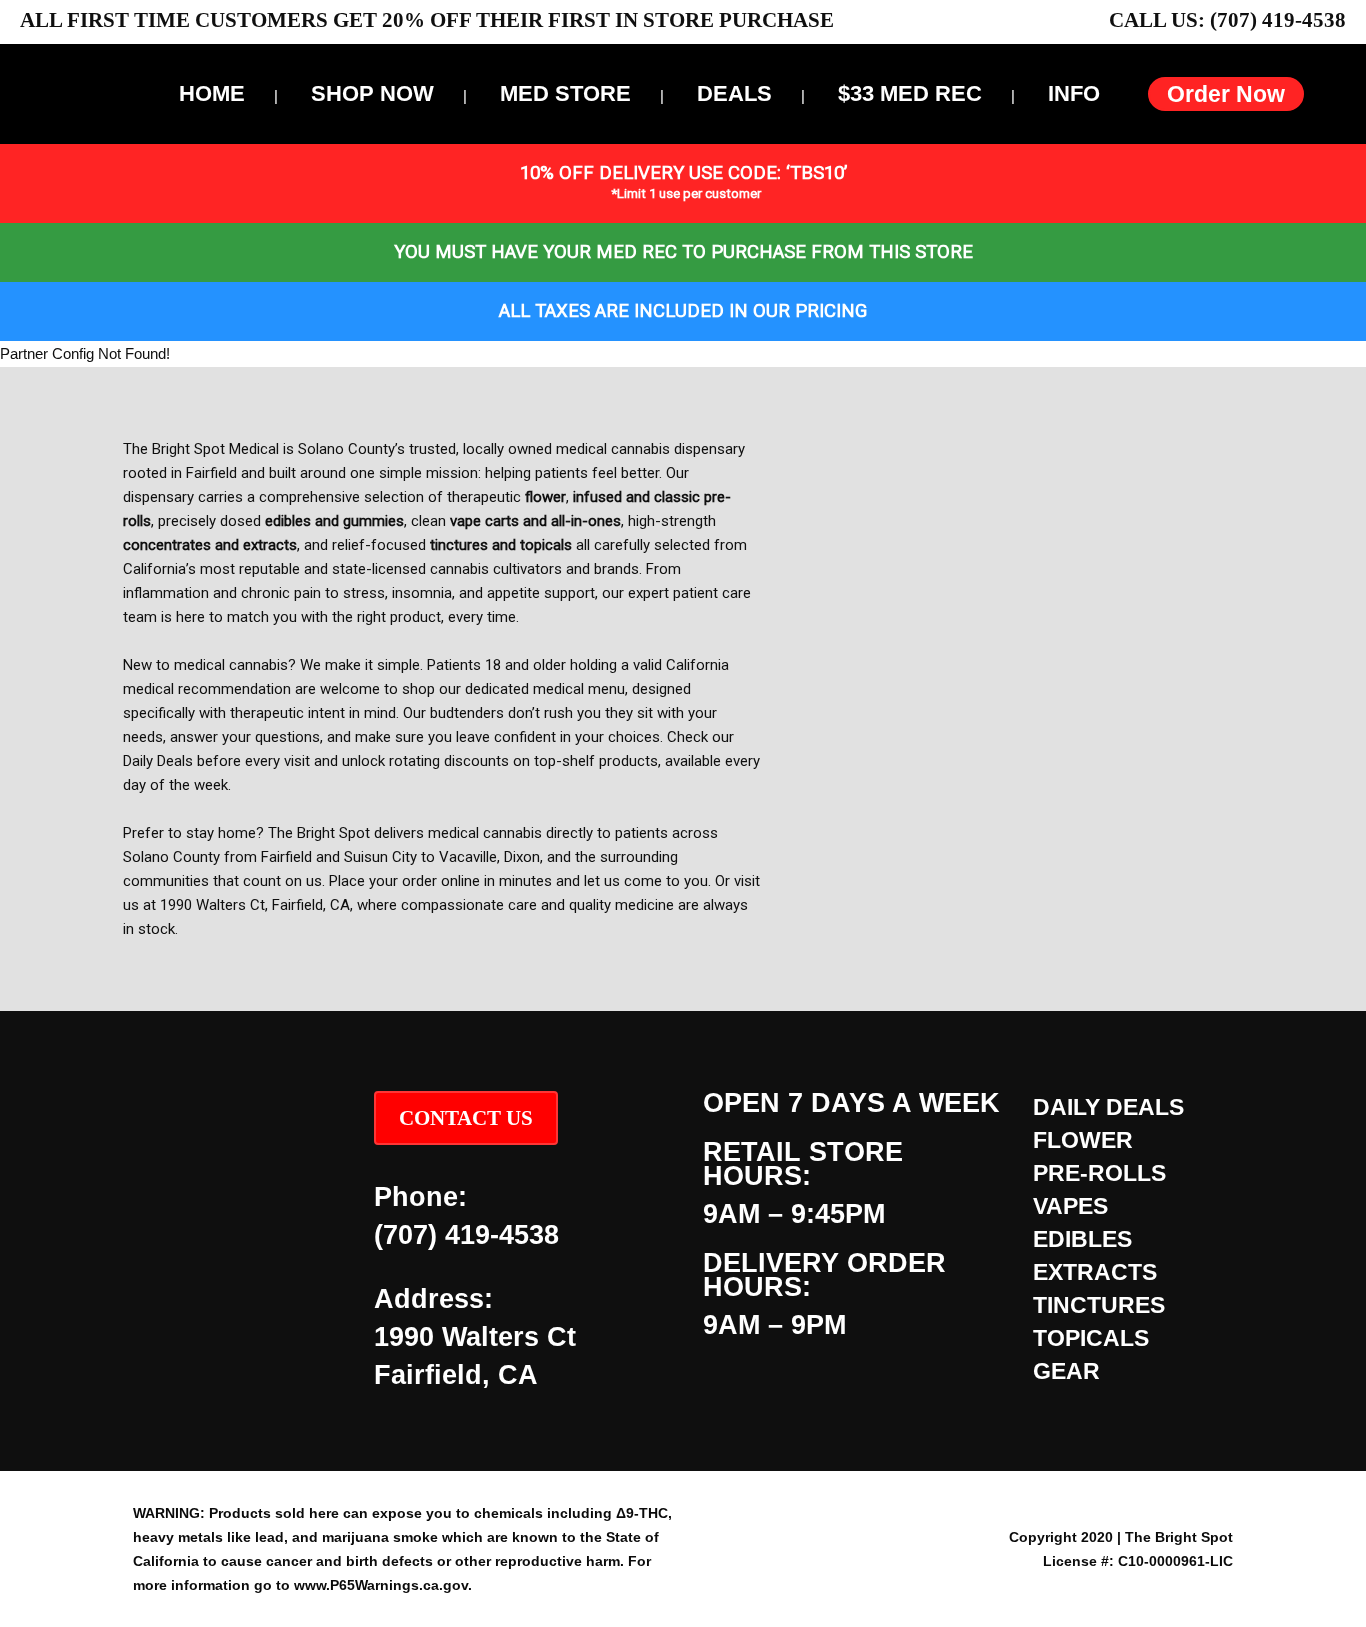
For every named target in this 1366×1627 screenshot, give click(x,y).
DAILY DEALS (1108, 1107)
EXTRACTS (1095, 1272)
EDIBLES (1082, 1239)
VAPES (1070, 1206)
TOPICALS (1091, 1338)
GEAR (1066, 1371)
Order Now (1226, 94)
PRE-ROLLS (1099, 1173)
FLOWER (1083, 1140)
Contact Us (466, 1118)
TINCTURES (1099, 1305)
